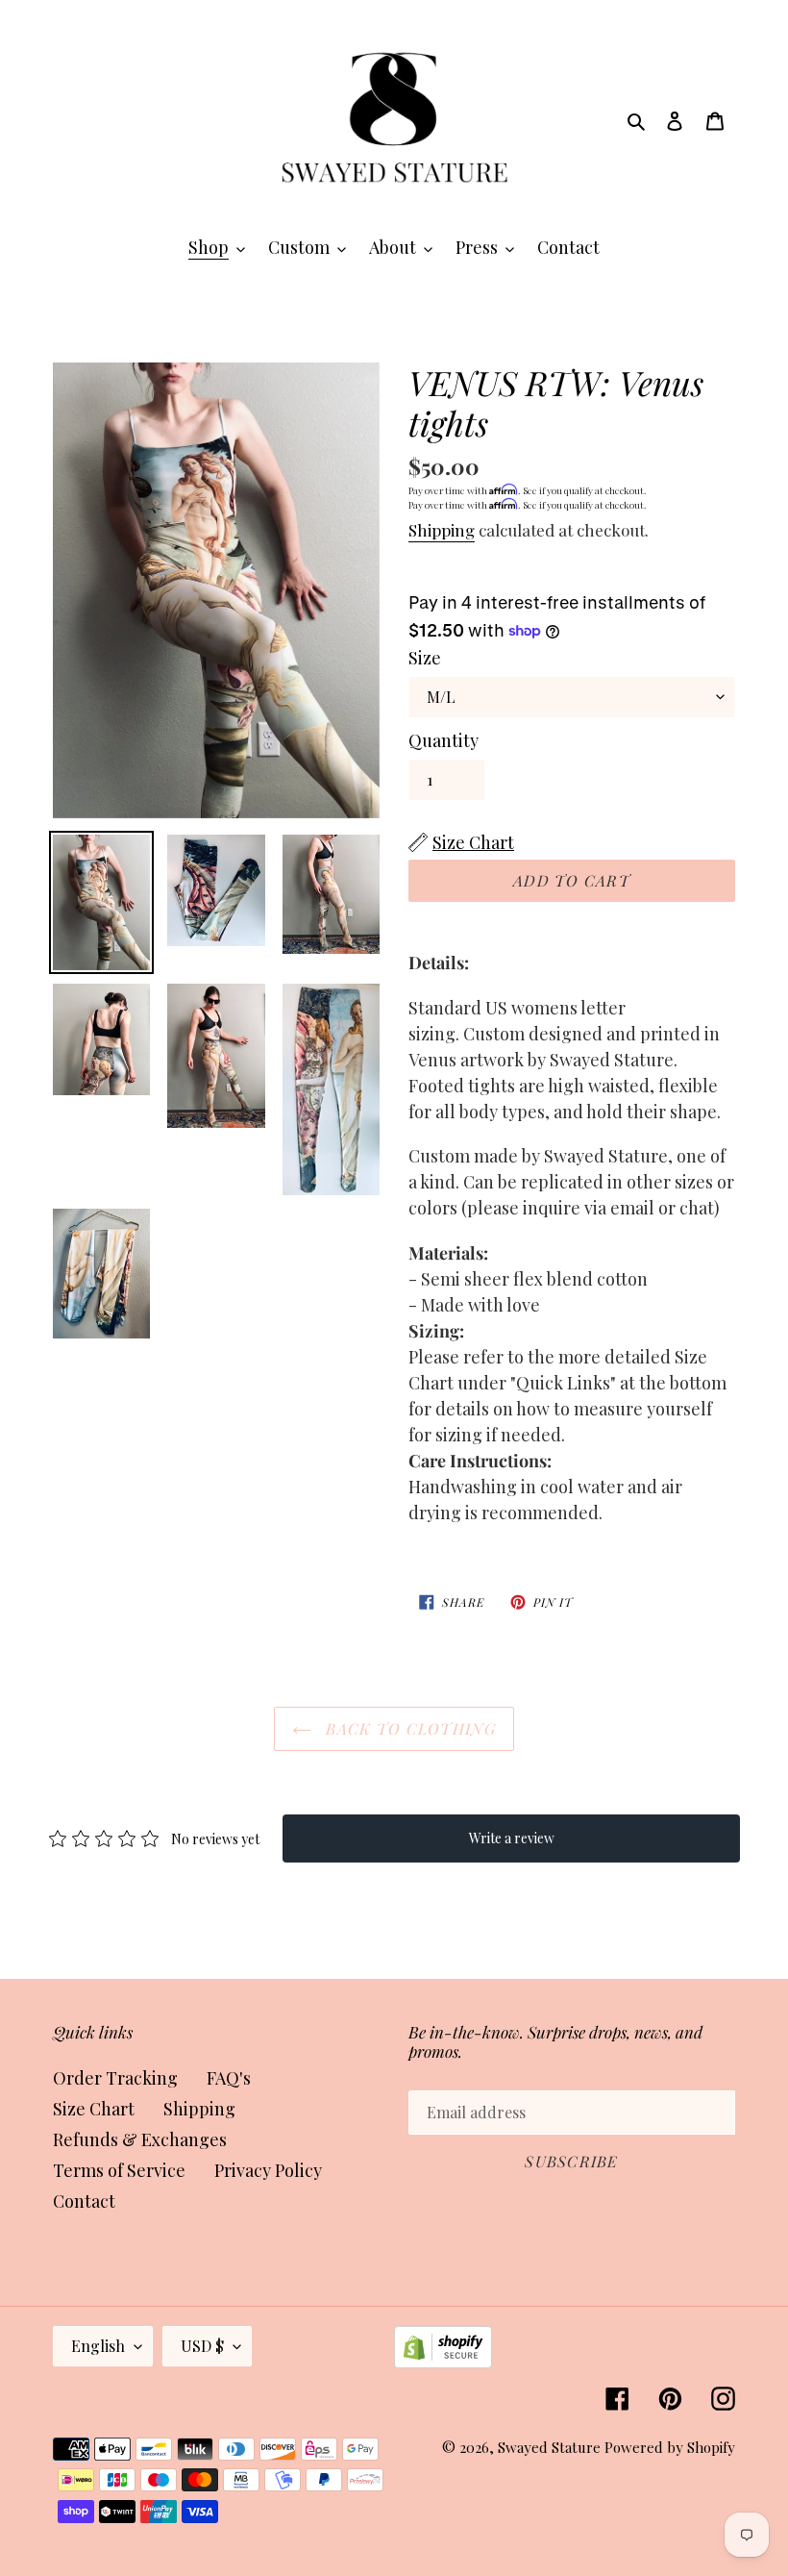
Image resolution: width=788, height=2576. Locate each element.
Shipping (442, 530)
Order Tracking (115, 2078)
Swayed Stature (549, 2447)
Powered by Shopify (670, 2447)
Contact (84, 2201)
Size (425, 658)
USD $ (202, 2346)
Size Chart (94, 2109)
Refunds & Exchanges (140, 2139)
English (98, 2346)
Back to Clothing (408, 1728)
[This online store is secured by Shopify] (443, 2362)
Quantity (443, 740)
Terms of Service (119, 2170)
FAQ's (229, 2078)
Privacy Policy (268, 2170)
